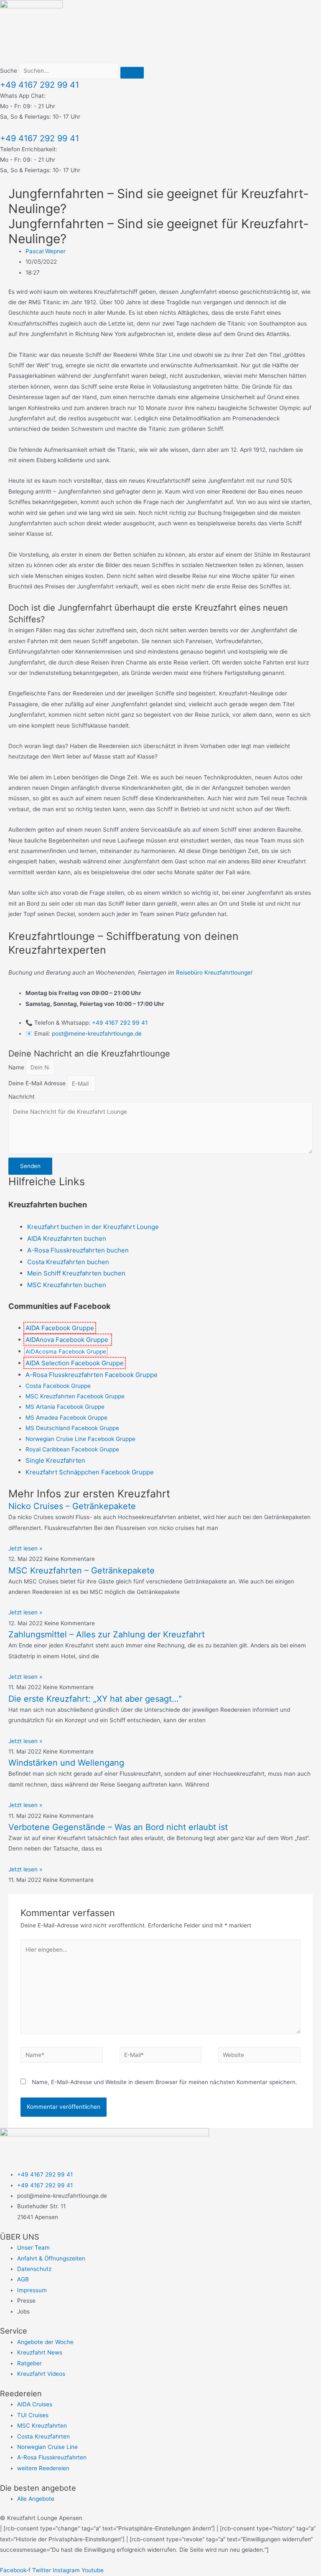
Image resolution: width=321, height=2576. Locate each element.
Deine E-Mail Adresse (38, 1084)
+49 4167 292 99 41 (39, 85)
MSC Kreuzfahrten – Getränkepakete (82, 1571)
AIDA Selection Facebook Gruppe (75, 1363)
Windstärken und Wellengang (66, 1763)
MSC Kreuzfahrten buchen (68, 1285)
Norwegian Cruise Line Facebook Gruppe (80, 1439)
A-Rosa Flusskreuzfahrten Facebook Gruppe (92, 1375)
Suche (9, 71)
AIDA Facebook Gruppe (60, 1328)
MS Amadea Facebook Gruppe (66, 1418)
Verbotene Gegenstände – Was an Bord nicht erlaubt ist (118, 1827)
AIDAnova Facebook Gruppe (68, 1340)
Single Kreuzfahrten (55, 1460)
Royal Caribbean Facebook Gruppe (72, 1449)
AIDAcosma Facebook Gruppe (66, 1352)
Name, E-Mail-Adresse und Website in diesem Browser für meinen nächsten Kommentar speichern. (164, 2082)
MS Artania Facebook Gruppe (65, 1407)
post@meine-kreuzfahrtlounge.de (97, 1033)
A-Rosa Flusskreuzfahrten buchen (78, 1250)
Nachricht (22, 1097)
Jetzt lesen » (25, 1548)
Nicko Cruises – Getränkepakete (72, 1506)
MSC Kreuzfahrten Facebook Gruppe (75, 1396)
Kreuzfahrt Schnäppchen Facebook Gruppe (90, 1472)
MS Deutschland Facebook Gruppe (72, 1428)
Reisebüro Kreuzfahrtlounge (213, 972)
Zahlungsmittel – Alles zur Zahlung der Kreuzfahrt (107, 1634)
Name (17, 1067)
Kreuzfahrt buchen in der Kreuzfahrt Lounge (94, 1227)
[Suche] (132, 73)
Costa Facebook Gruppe (58, 1386)
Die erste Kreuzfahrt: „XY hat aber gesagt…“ (95, 1699)
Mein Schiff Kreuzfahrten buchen (76, 1273)
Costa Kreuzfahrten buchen (68, 1262)
